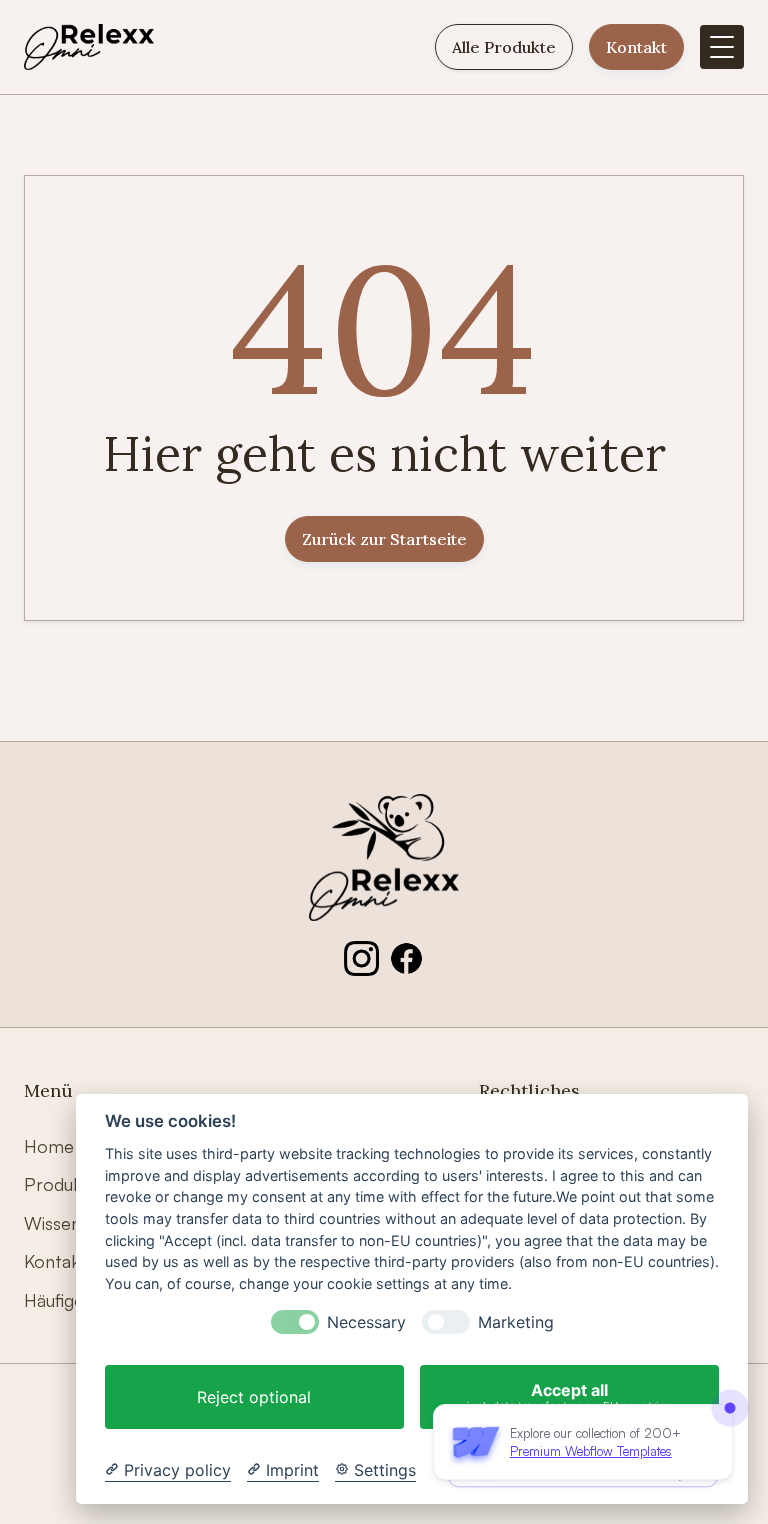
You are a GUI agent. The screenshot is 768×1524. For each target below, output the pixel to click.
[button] (722, 47)
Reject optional (254, 1397)
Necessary (366, 1322)
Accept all (569, 1396)
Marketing (516, 1322)
